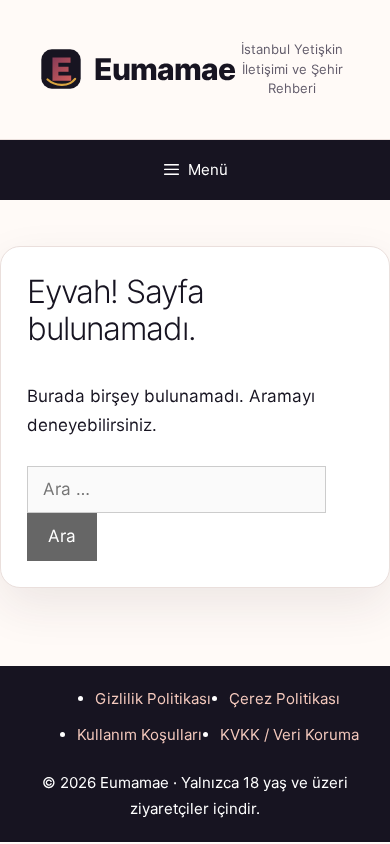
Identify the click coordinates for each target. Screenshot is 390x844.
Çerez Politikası (284, 698)
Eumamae (164, 69)
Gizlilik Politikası (153, 698)
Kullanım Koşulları (139, 734)
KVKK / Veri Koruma (289, 734)
